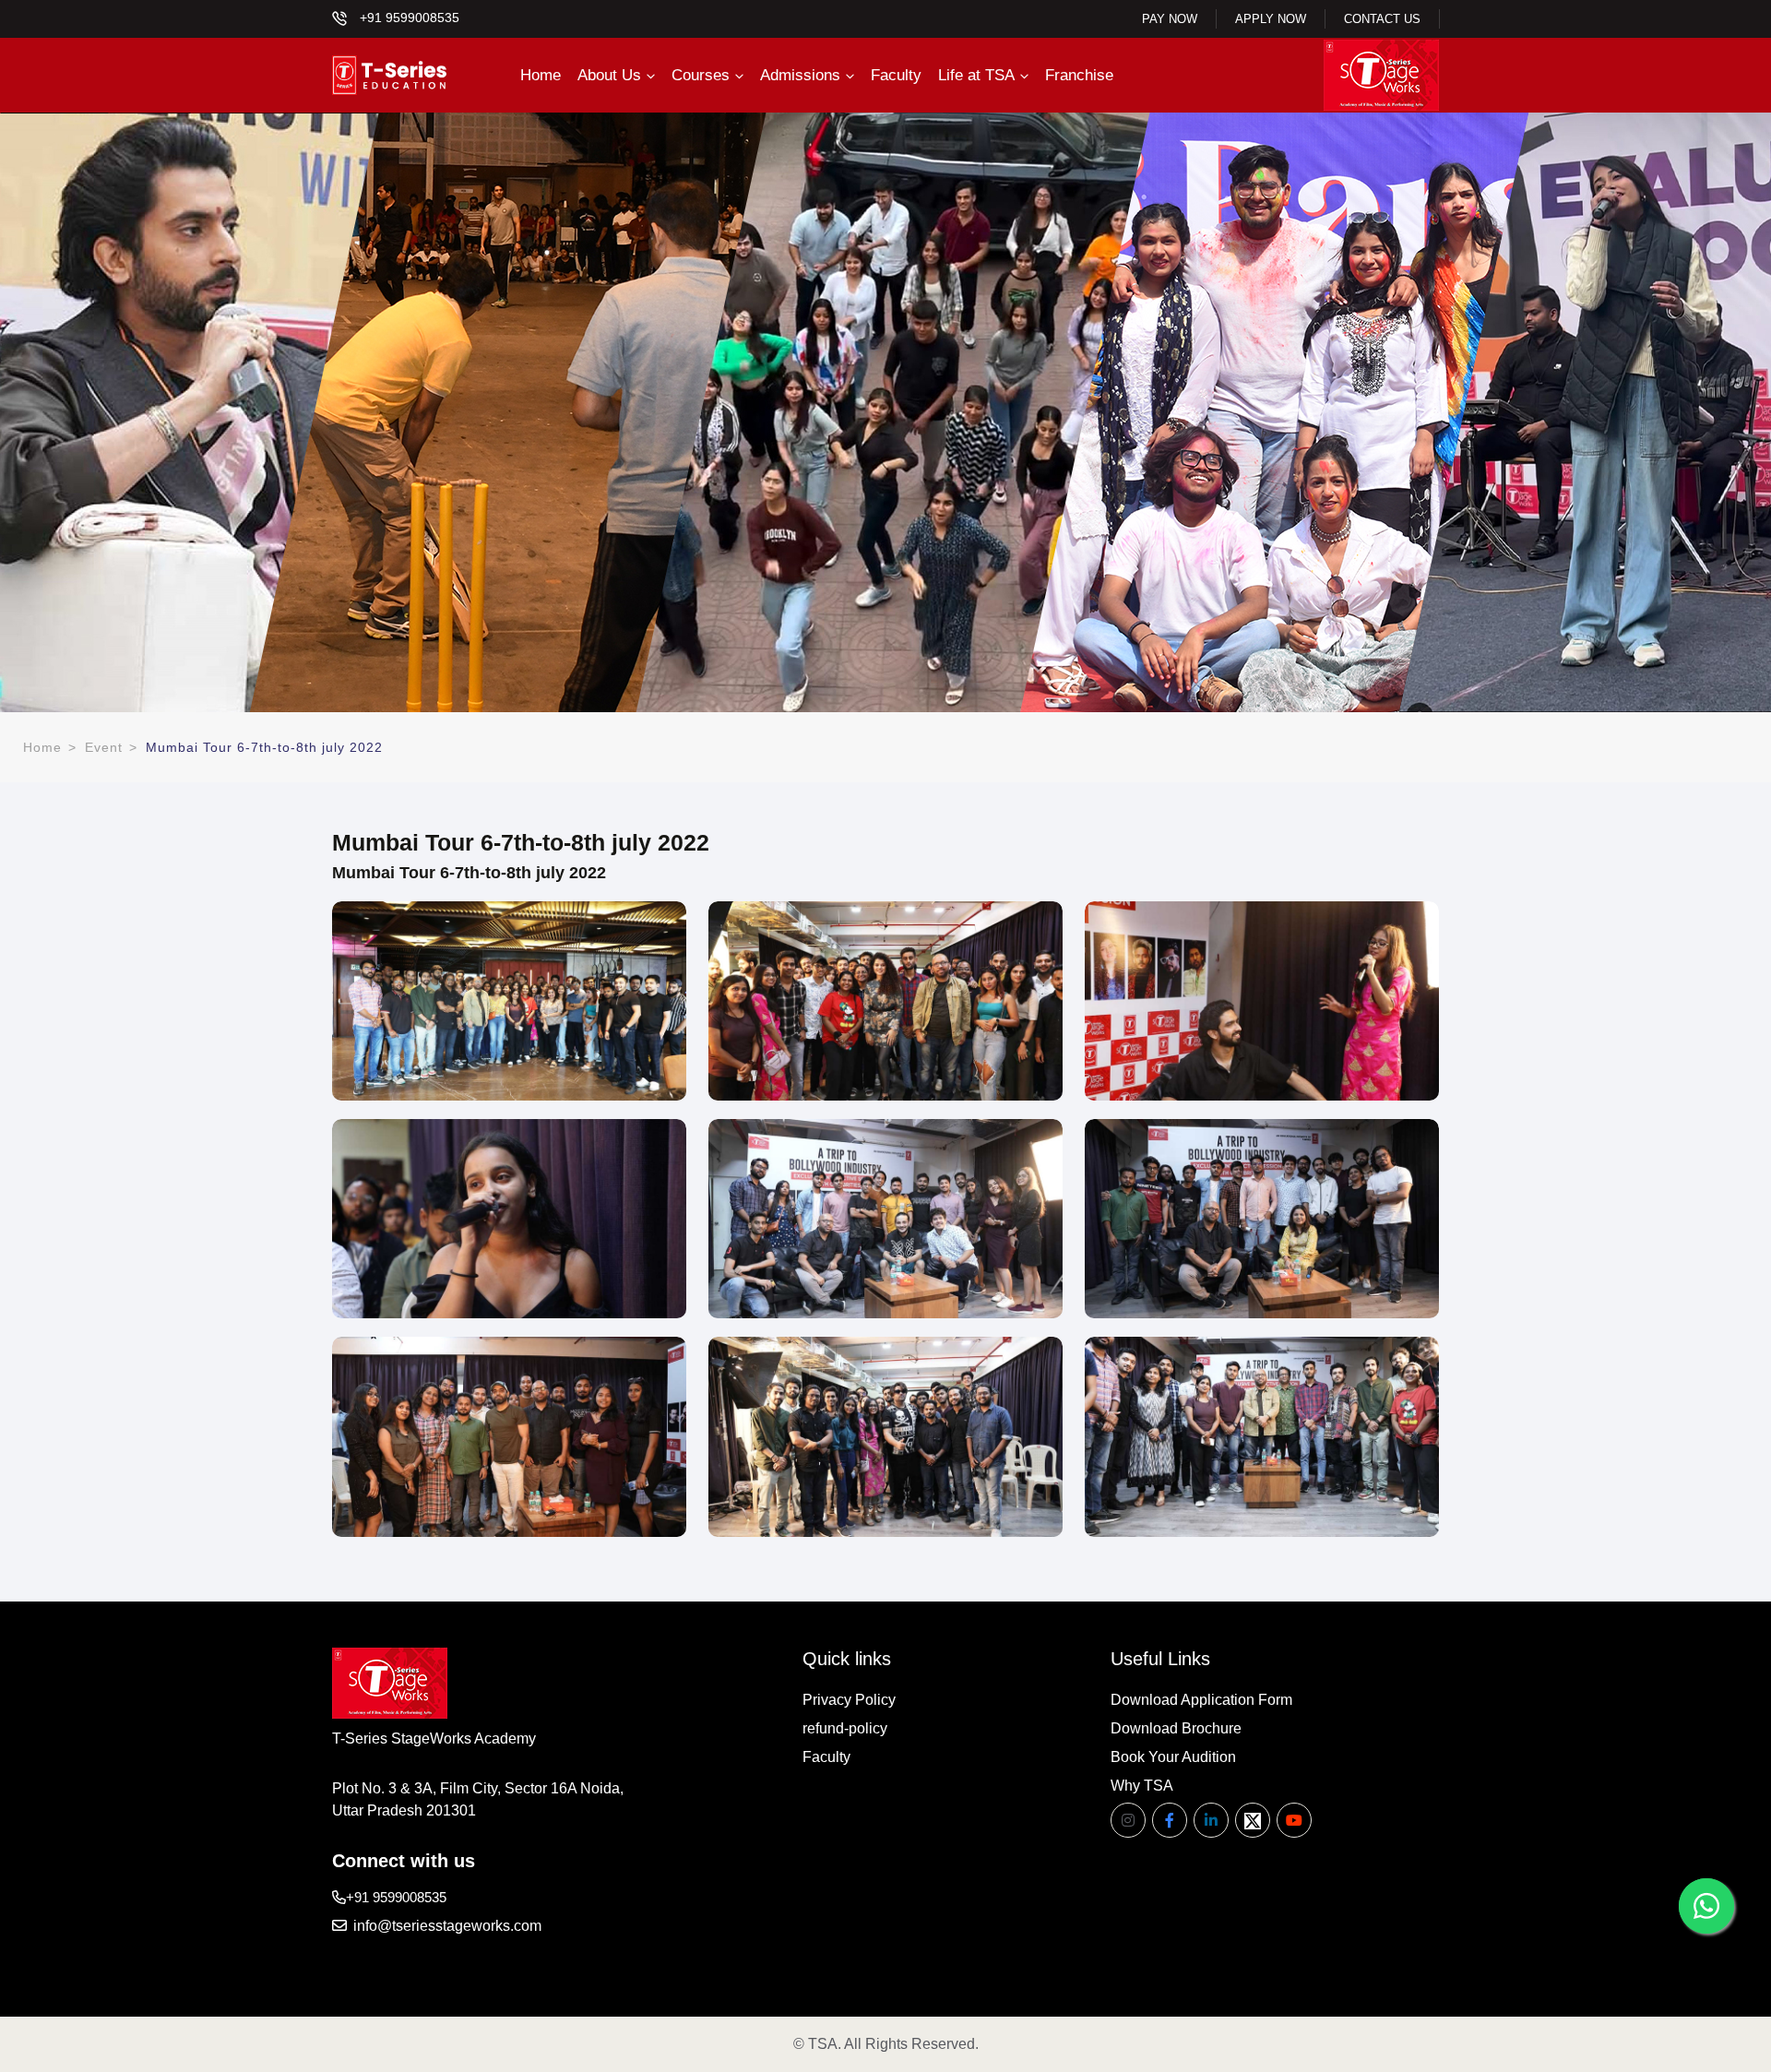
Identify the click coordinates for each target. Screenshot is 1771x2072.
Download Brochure (1176, 1728)
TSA (823, 2044)
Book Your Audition (1173, 1757)
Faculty (896, 75)
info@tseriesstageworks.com (446, 1926)
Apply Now (1271, 19)
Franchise (1079, 75)
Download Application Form (1201, 1700)
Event (104, 747)
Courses (701, 75)
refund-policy (845, 1728)
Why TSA (1142, 1786)
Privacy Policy (849, 1700)
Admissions (800, 75)
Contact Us (1382, 19)
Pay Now (1170, 19)
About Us (609, 75)
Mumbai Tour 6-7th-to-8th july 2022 (264, 747)
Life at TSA (976, 75)
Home (541, 75)
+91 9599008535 (408, 18)
